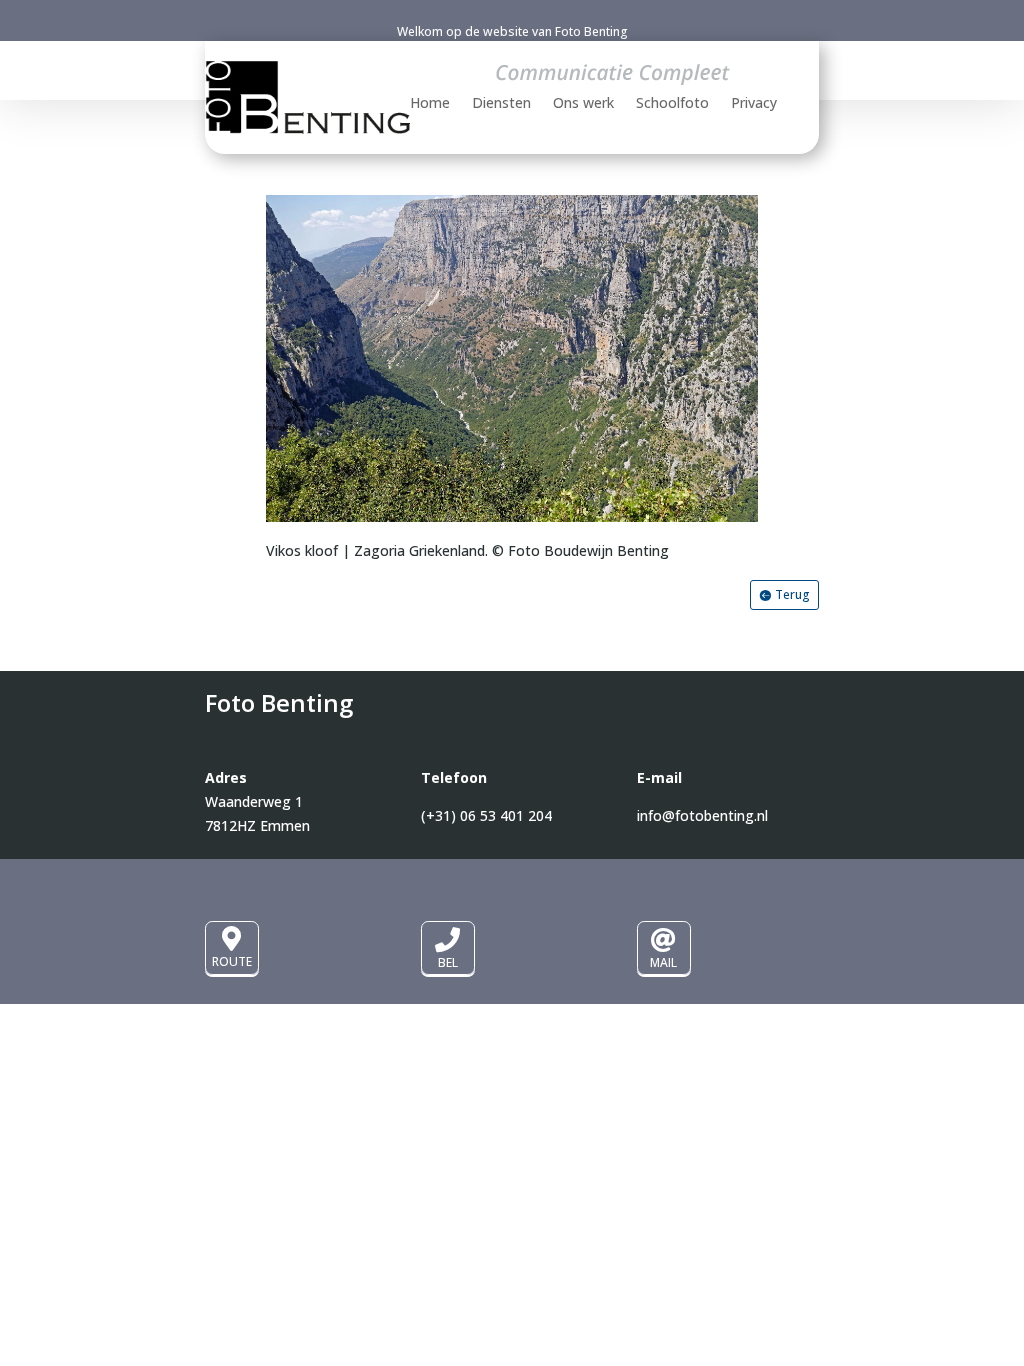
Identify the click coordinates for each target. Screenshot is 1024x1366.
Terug (792, 594)
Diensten (501, 104)
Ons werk (583, 104)
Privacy (754, 104)
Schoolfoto (672, 104)
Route (232, 961)
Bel (448, 962)
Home (430, 104)
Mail (663, 962)
